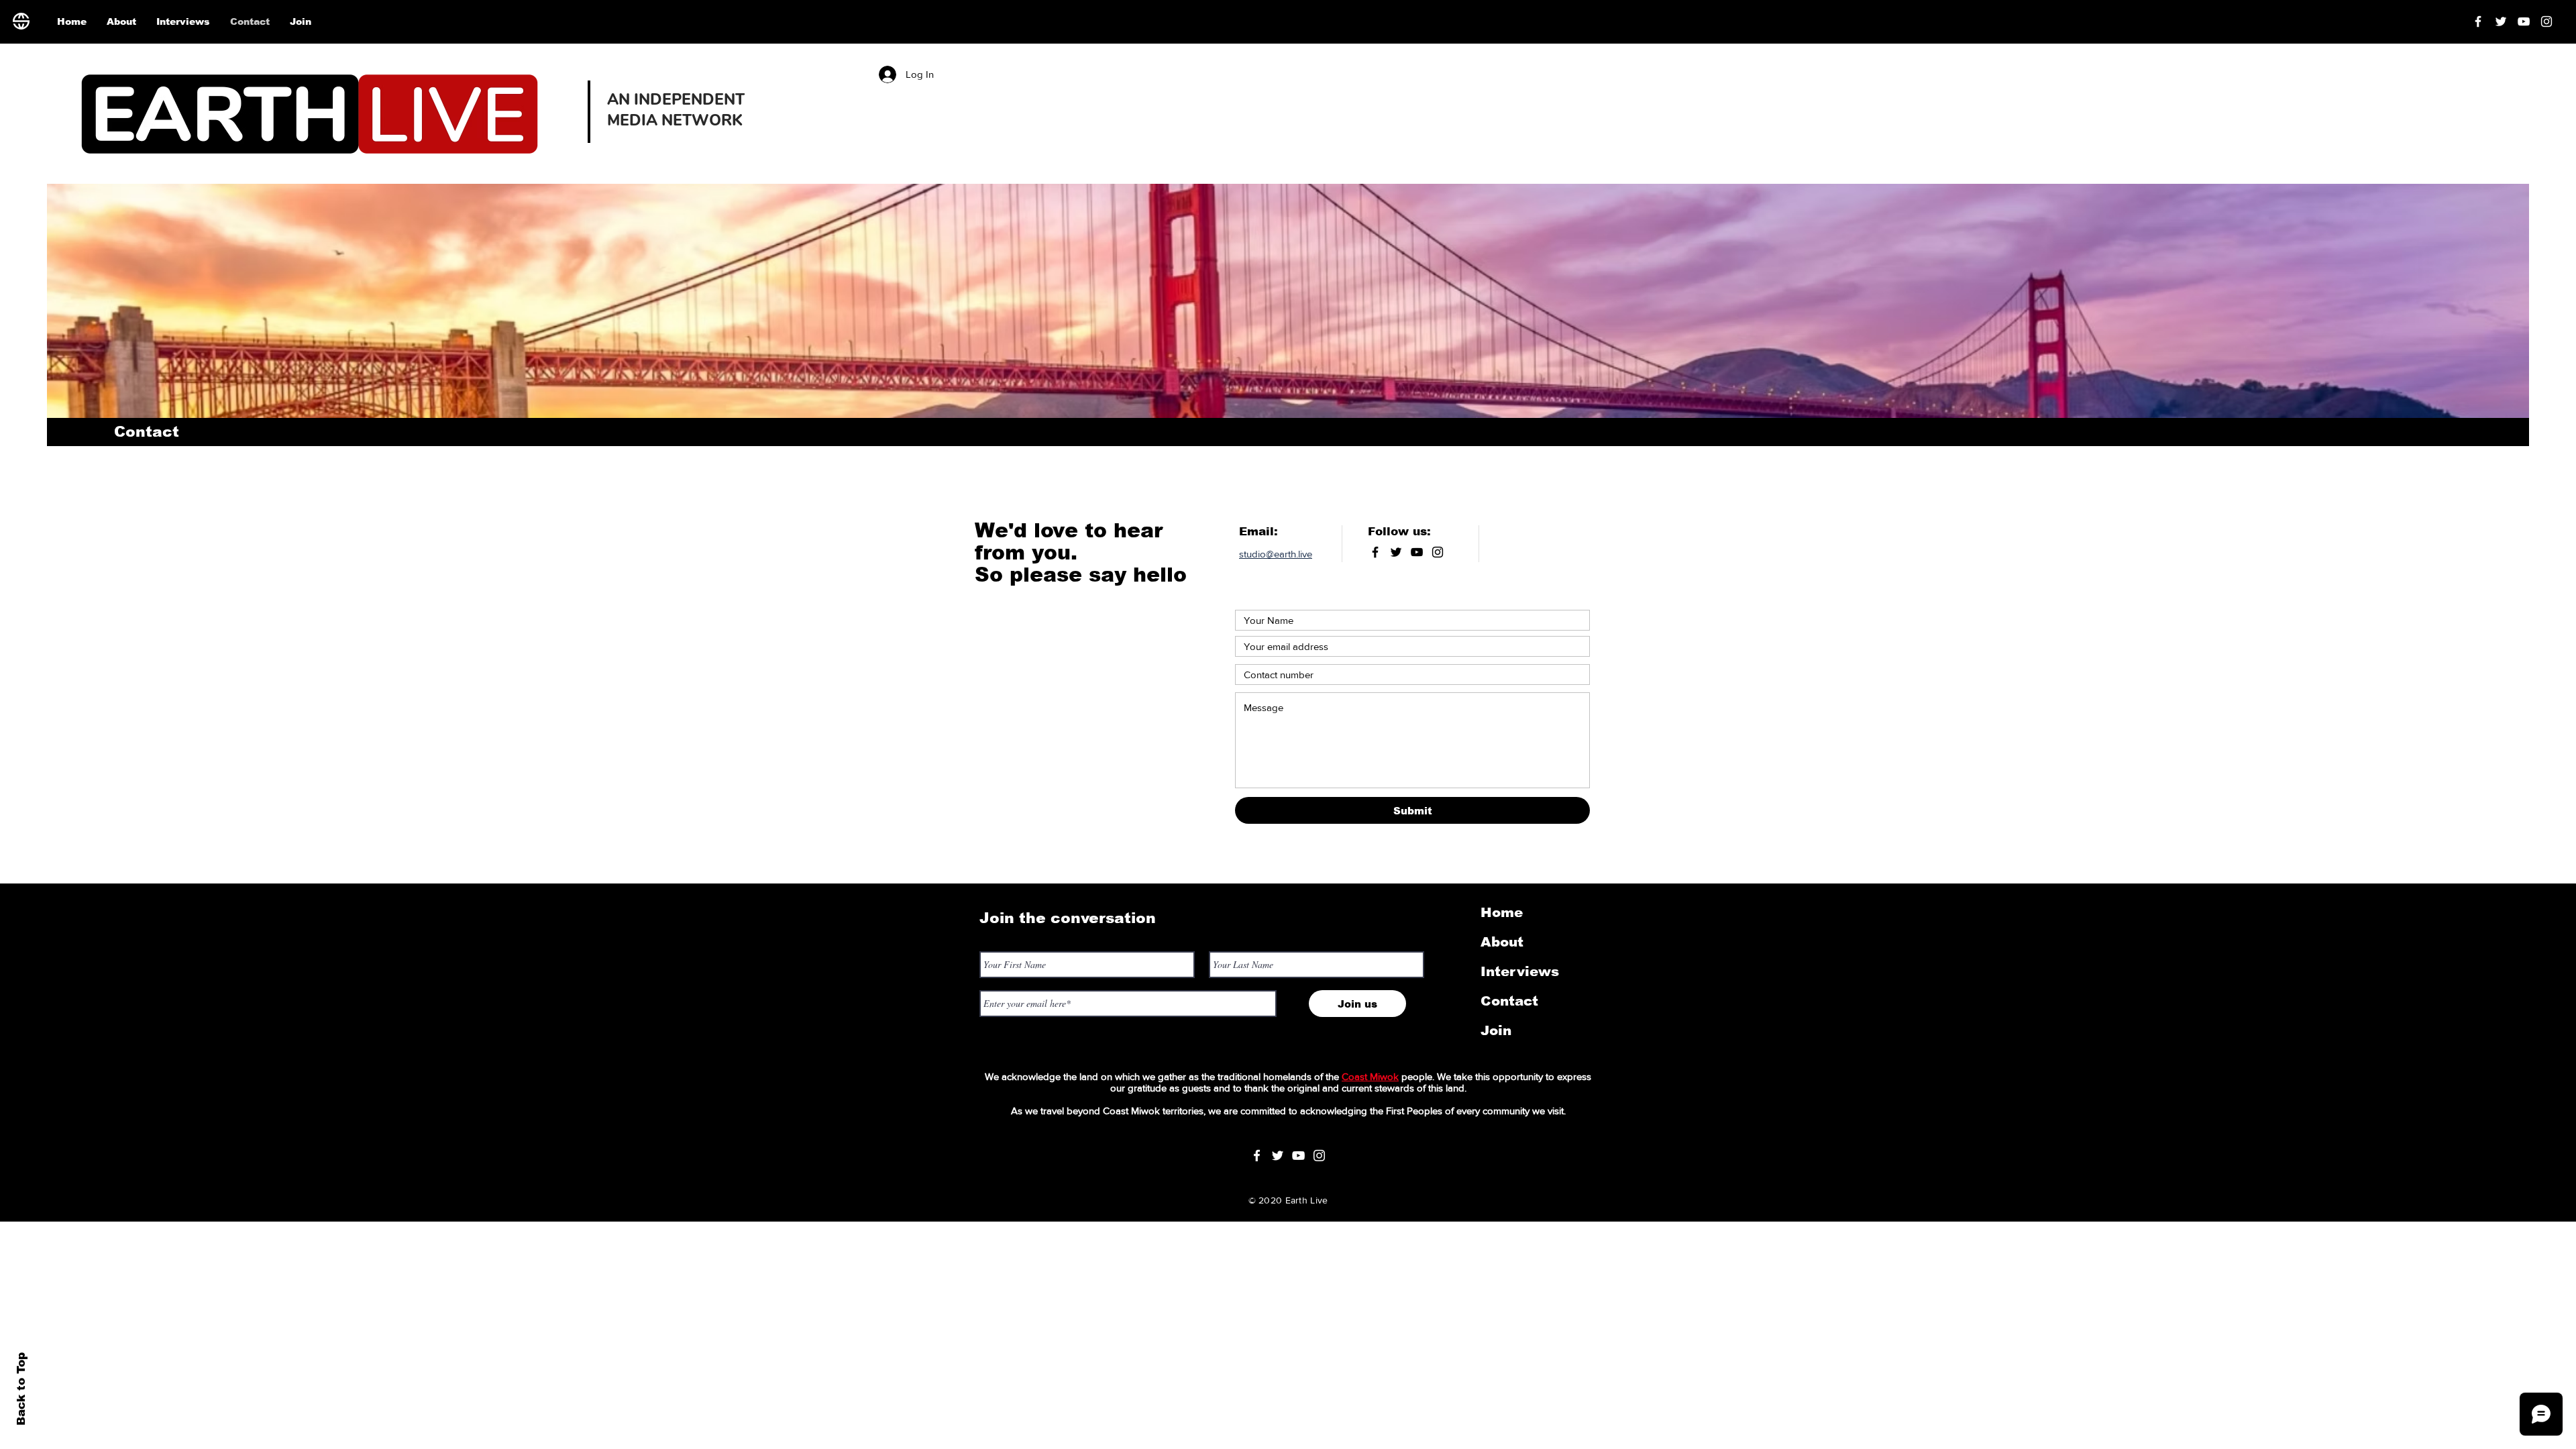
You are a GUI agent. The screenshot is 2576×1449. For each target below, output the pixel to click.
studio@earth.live (1276, 554)
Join (1496, 1030)
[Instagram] (2546, 21)
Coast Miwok (1370, 1076)
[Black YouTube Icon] (1417, 552)
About (1502, 942)
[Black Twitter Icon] (1396, 552)
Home (1502, 912)
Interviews (1520, 971)
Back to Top (21, 1389)
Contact (1509, 1001)
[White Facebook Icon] (1257, 1156)
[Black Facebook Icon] (1375, 552)
